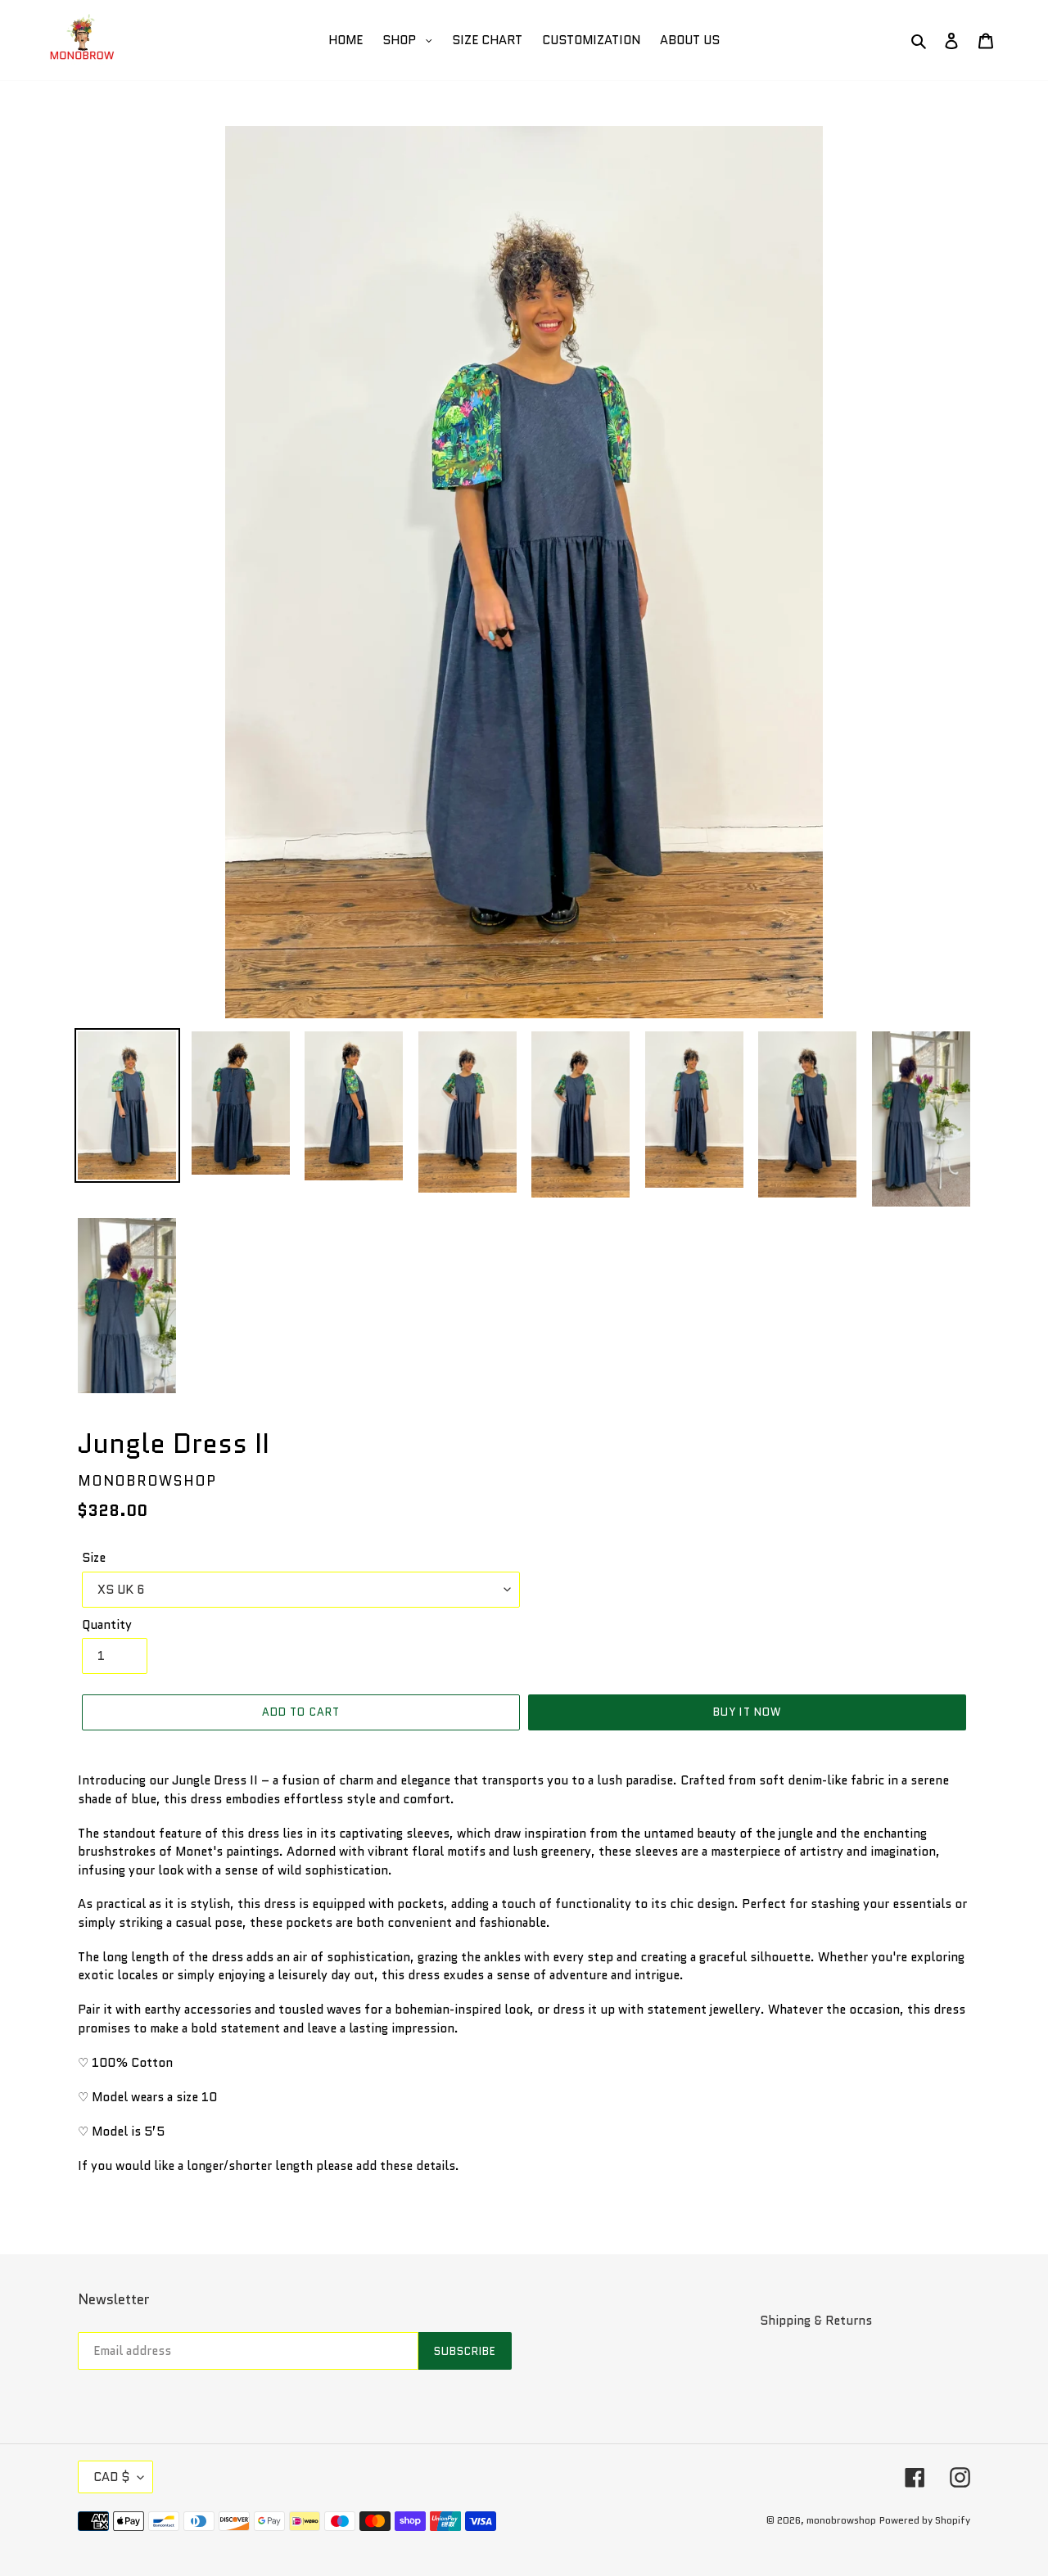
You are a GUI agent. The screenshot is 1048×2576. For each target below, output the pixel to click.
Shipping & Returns (816, 2321)
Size (94, 1558)
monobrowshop (841, 2520)
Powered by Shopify (925, 2520)
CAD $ (111, 2477)
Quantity (107, 1625)
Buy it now (747, 1712)
